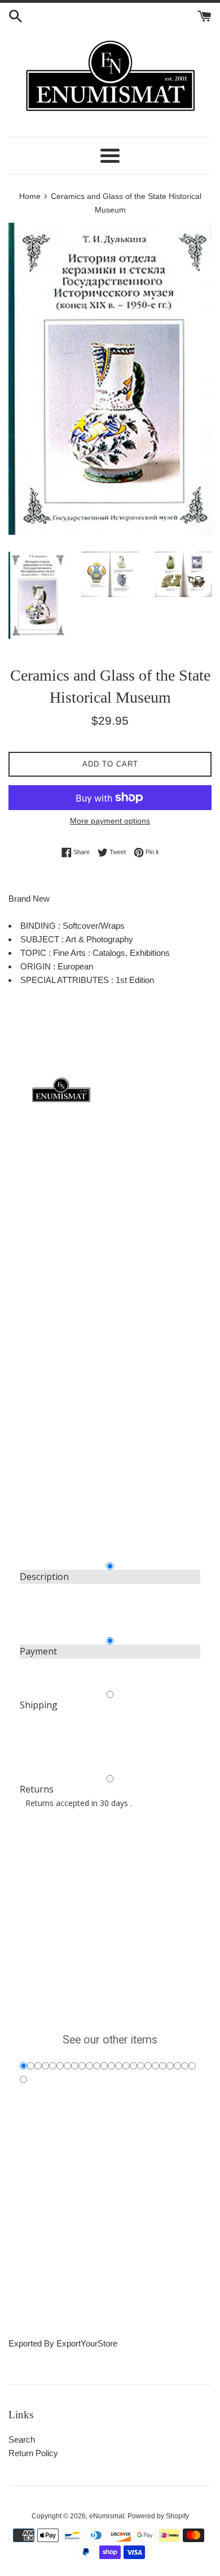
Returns (37, 1789)
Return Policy (33, 2453)
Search (22, 2439)
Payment (38, 1651)
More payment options (110, 821)
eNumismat (107, 2516)
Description (44, 1577)
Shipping (39, 1705)
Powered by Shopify (158, 2516)
